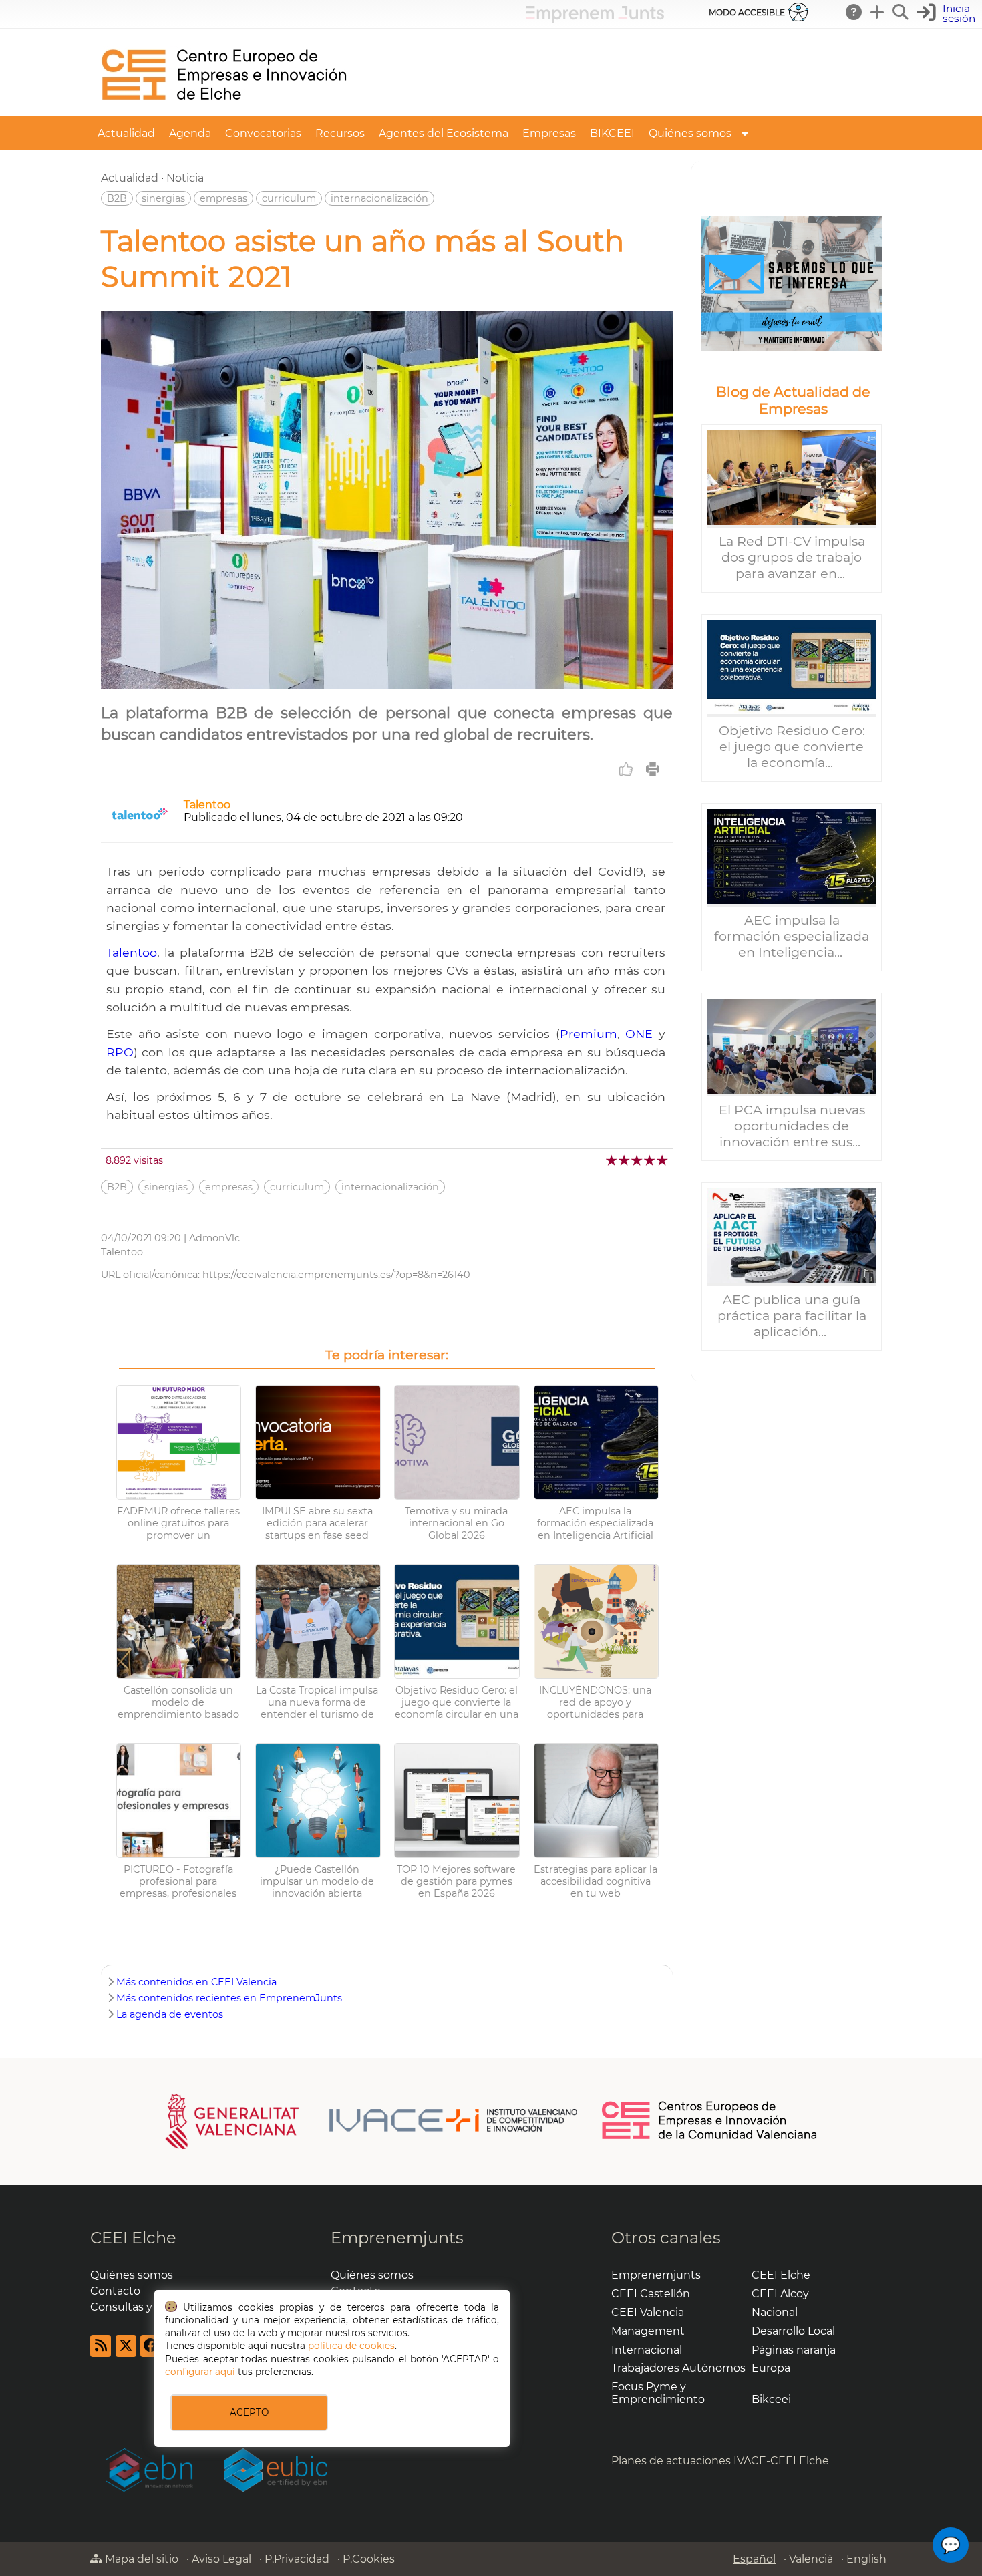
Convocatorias (263, 133)
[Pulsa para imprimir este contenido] (653, 769)
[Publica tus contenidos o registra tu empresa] (878, 12)
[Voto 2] (625, 1160)
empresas (223, 198)
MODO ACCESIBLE (747, 12)
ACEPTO (249, 2412)
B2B (117, 198)
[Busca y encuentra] (901, 12)
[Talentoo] (140, 825)
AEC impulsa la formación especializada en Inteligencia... (792, 936)
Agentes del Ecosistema (444, 133)
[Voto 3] (638, 1160)
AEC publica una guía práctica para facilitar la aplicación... (792, 1315)
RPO (120, 1052)
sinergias (163, 198)
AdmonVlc (214, 1238)
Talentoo (207, 805)
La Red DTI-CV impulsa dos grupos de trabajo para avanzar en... (792, 557)
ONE (639, 1034)
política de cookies (351, 2346)
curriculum (289, 198)
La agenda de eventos (170, 2014)
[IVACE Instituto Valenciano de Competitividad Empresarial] (372, 2121)
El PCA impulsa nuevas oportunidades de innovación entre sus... (792, 1126)
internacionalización (379, 198)
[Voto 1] (612, 1160)
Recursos (340, 133)
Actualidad (126, 133)
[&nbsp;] (792, 284)
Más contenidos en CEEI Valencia (196, 1982)
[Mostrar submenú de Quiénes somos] (745, 133)
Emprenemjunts (397, 2238)
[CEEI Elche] (224, 110)
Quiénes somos (690, 133)
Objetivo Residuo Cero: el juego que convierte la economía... (792, 746)
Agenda (190, 133)
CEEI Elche (133, 2238)
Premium (589, 1034)
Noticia (185, 178)
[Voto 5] (663, 1160)
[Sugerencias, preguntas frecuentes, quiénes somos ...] (854, 12)
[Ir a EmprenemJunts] (595, 19)
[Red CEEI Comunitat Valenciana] (710, 2137)
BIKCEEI (612, 133)
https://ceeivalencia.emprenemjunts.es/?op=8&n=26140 (336, 1275)
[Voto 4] (650, 1160)
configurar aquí (200, 2372)
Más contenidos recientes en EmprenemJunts (229, 1998)
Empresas (549, 133)
